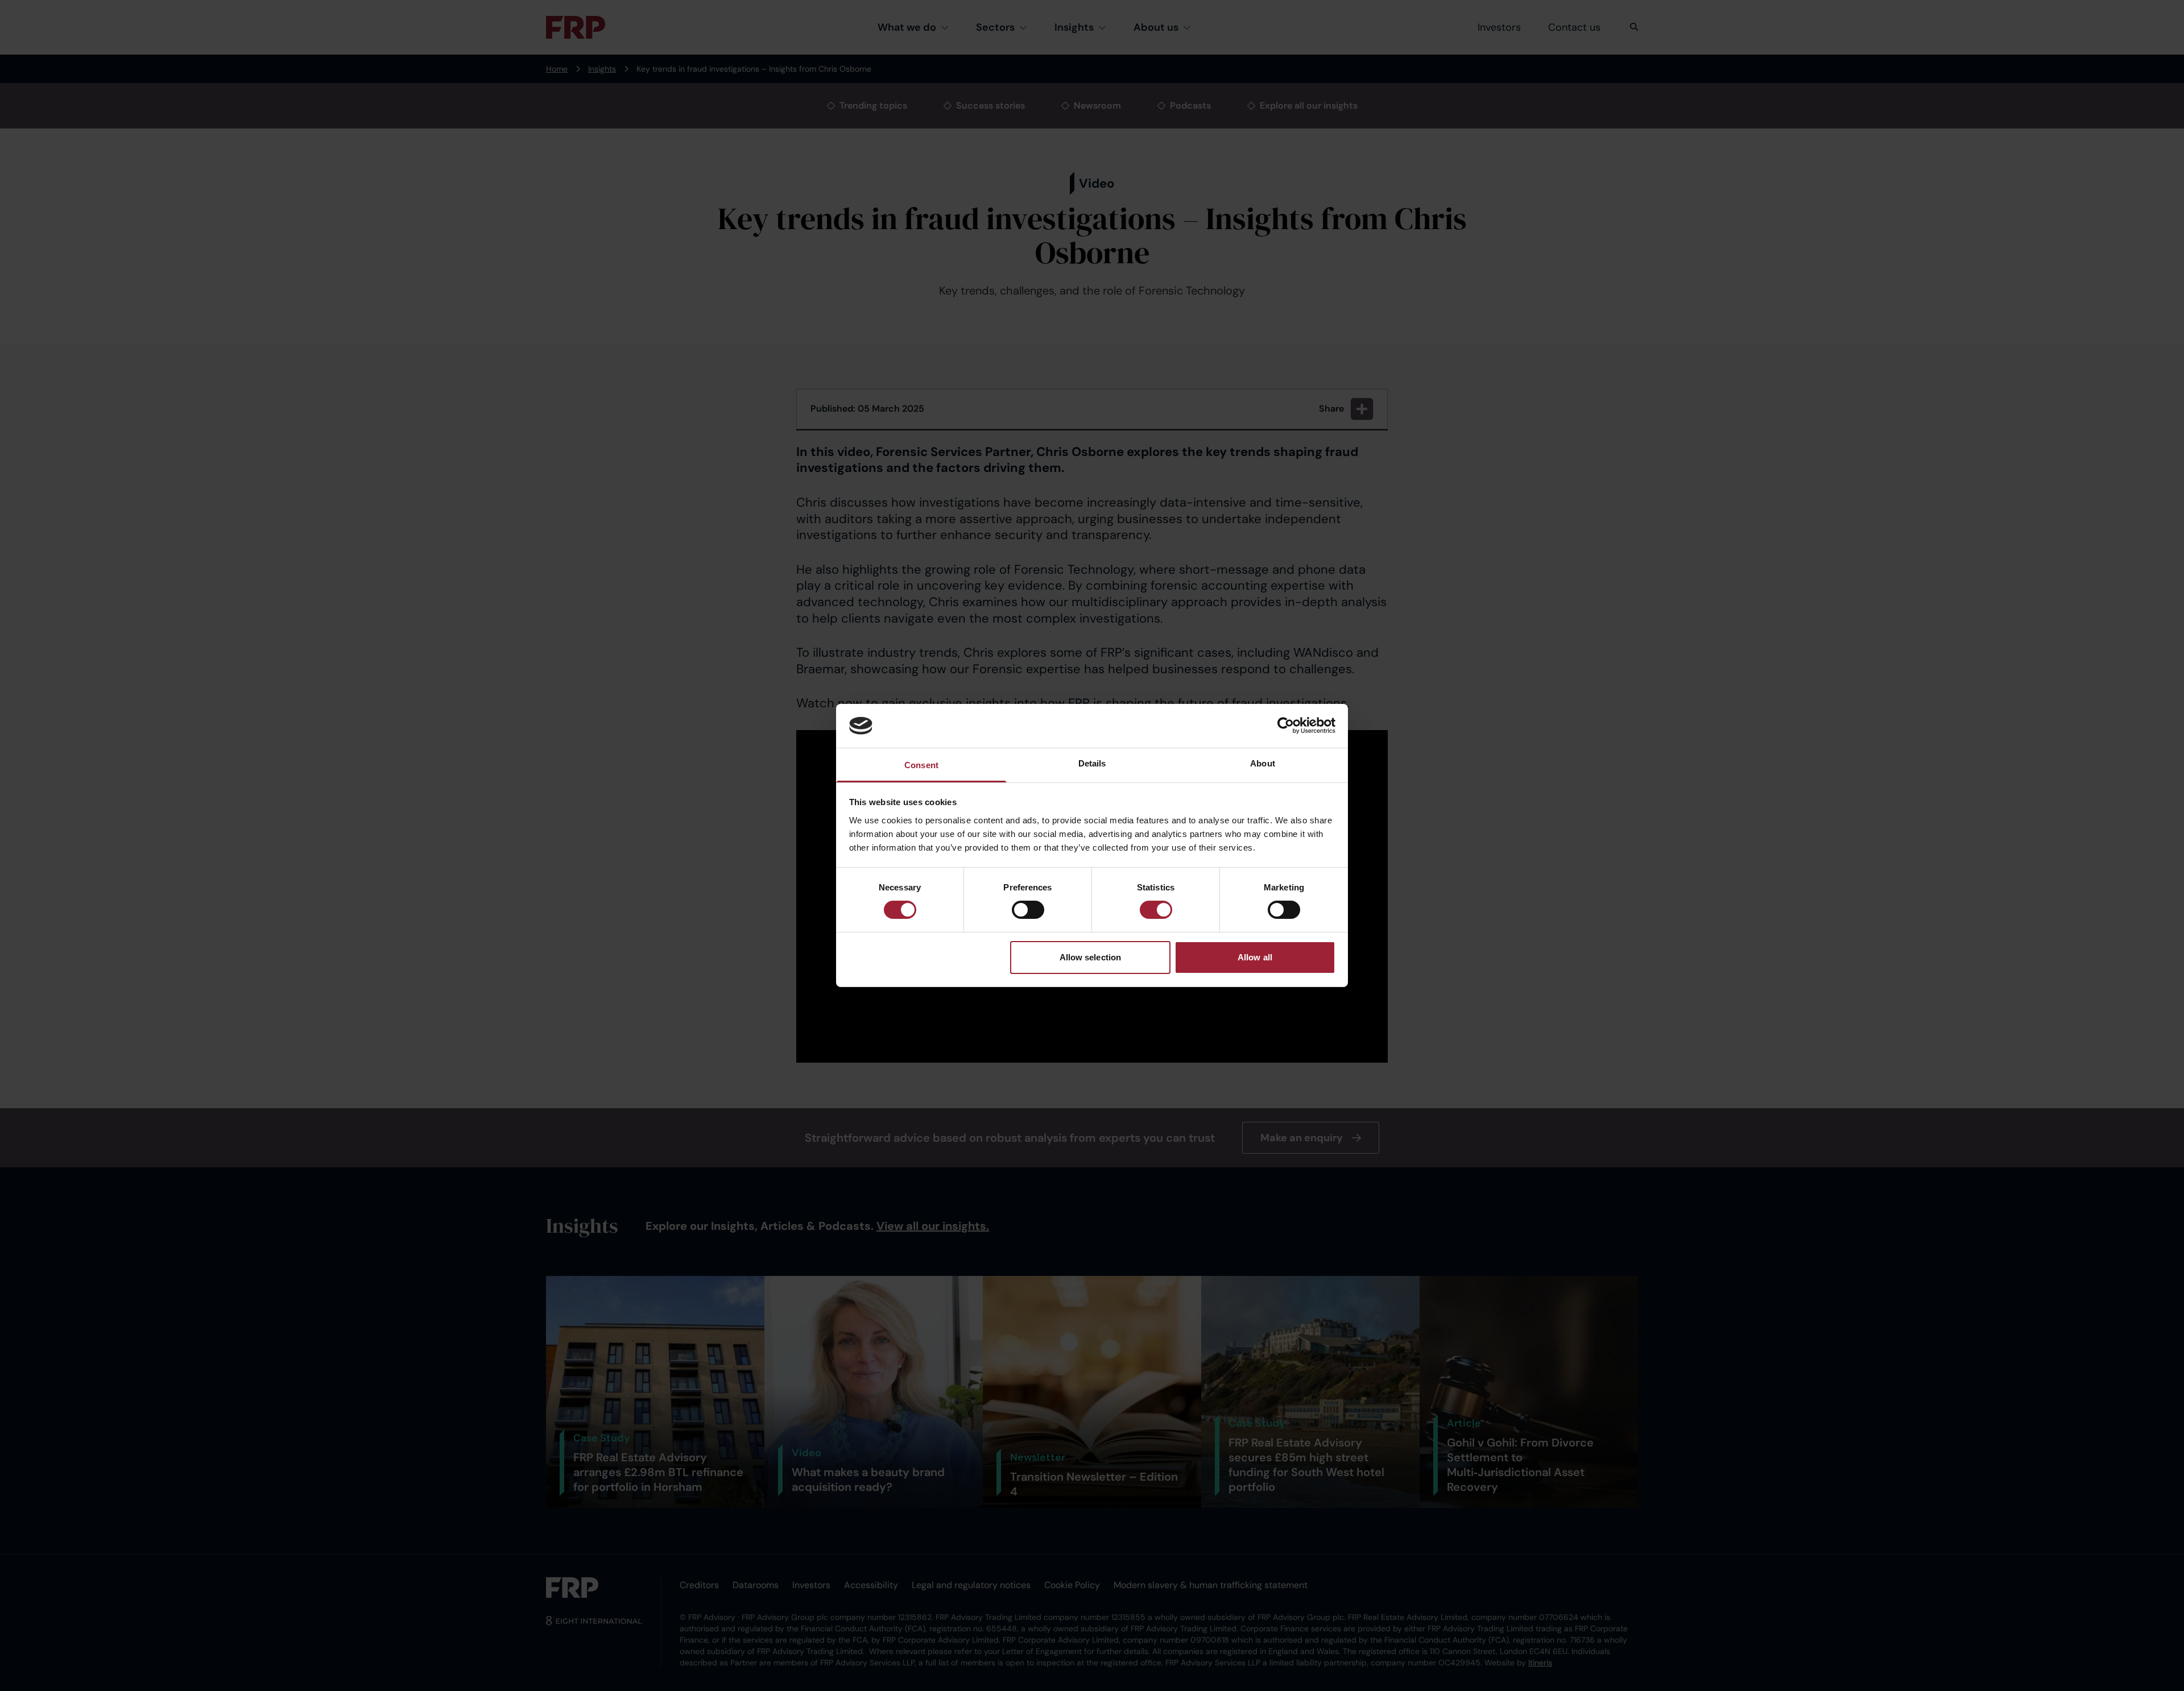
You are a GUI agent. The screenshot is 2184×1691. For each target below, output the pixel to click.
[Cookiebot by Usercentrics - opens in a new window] (1286, 726)
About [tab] (1263, 763)
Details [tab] (1092, 763)
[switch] (1028, 910)
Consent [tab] (921, 765)
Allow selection (1091, 957)
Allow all (1255, 957)
